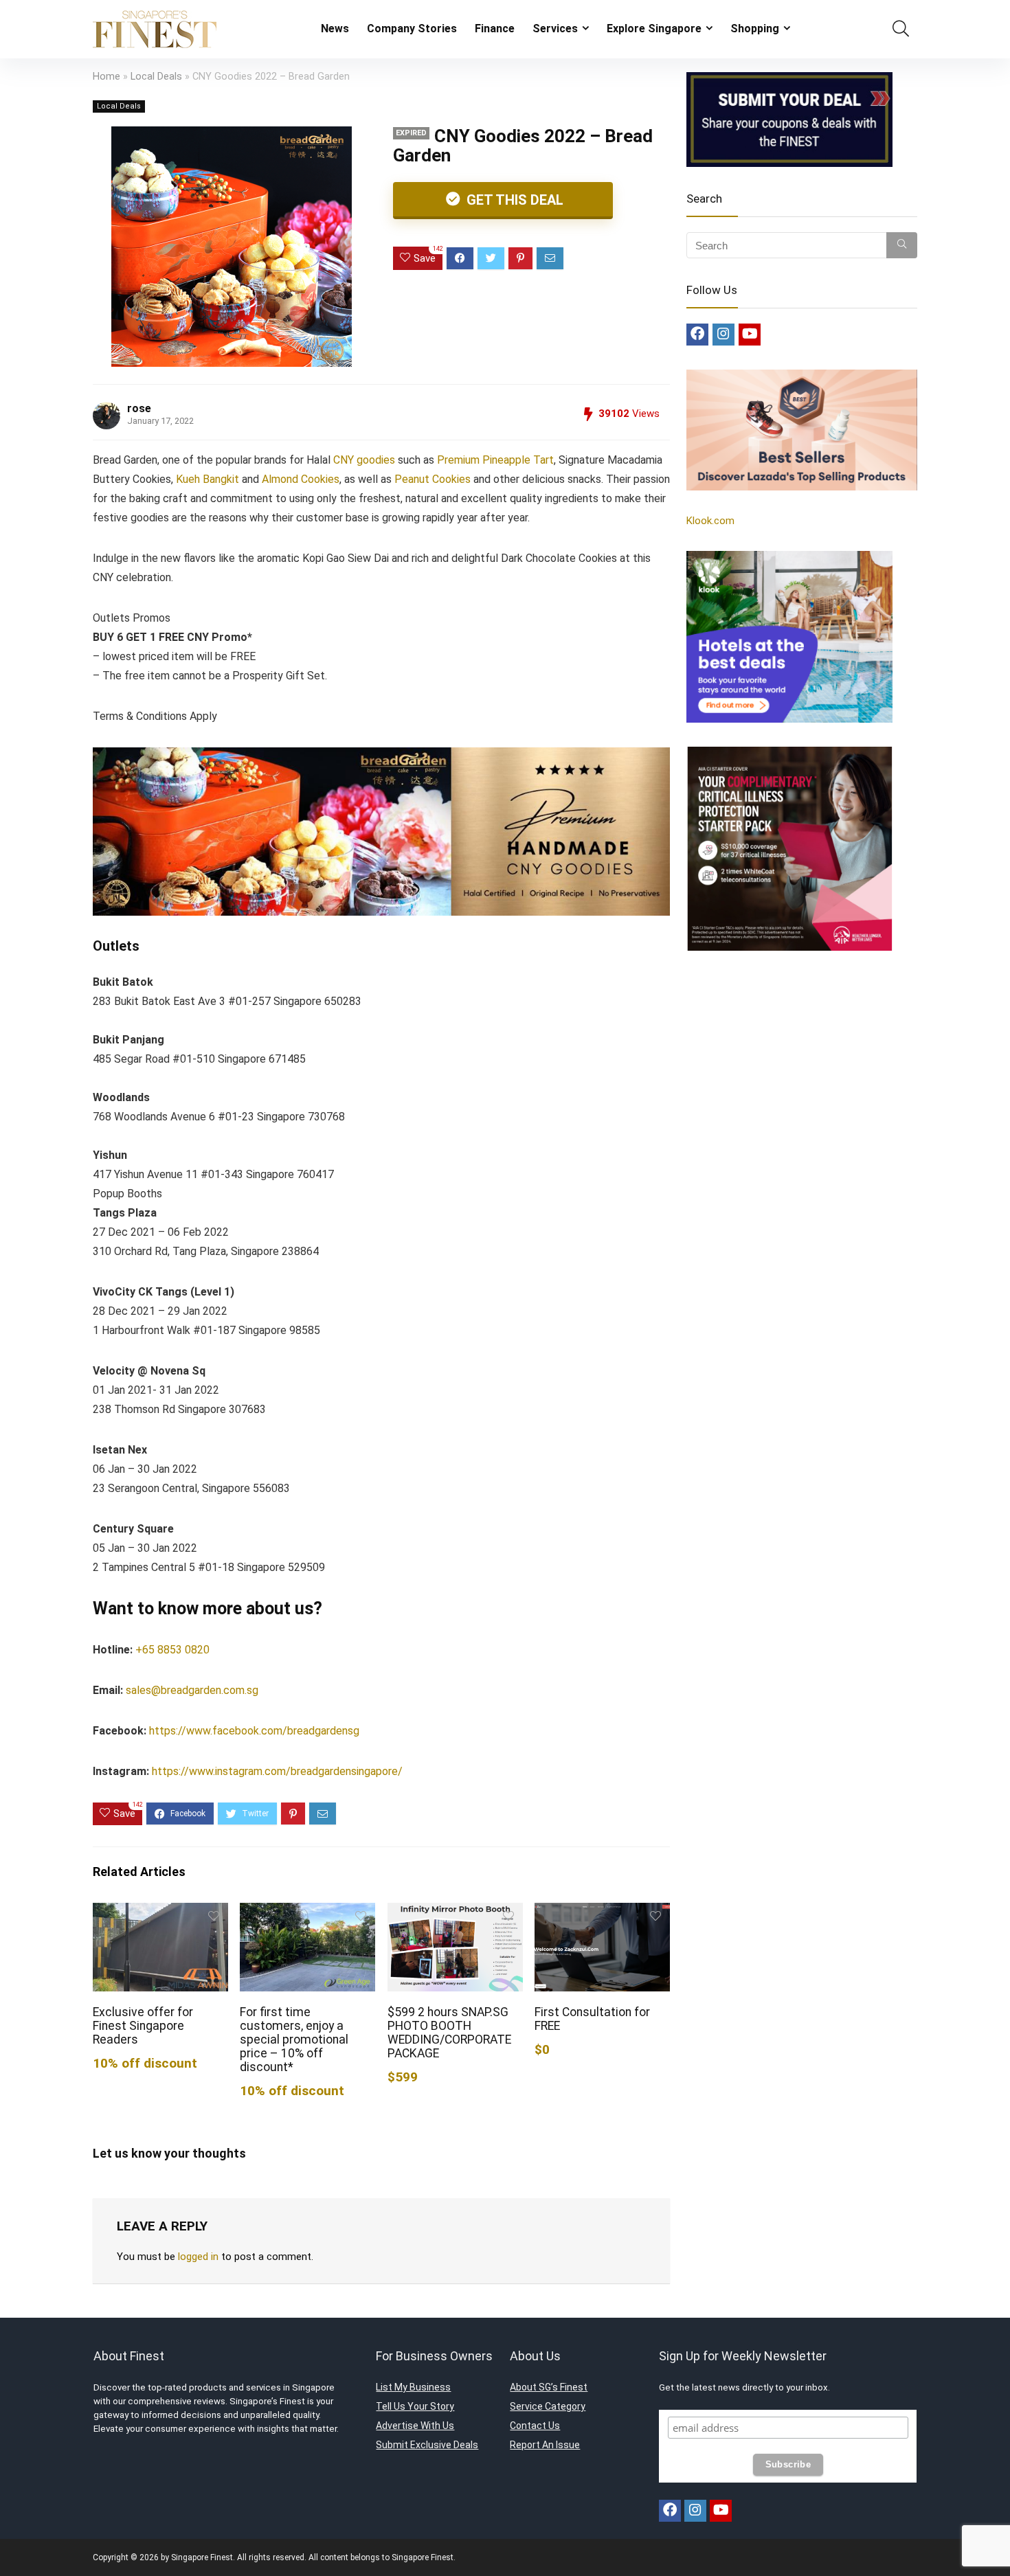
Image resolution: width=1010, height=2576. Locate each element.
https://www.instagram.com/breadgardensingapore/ (277, 1771)
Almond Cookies (301, 479)
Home (106, 77)
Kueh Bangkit (207, 479)
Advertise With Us (415, 2426)
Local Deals (156, 77)
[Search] (902, 245)
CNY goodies (364, 460)
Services (555, 29)
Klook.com (710, 521)
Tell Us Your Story (415, 2406)
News (335, 29)
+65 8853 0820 (172, 1650)
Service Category (548, 2406)
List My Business (413, 2387)
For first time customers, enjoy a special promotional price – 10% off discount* (294, 2040)
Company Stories (412, 29)
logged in (198, 2257)
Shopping (755, 29)
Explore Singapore (654, 29)
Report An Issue (545, 2445)
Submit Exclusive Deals (427, 2445)
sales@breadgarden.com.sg (192, 1690)
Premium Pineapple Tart (495, 460)
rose (139, 408)
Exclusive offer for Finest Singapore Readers (143, 2026)
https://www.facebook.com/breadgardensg (254, 1731)
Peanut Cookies (433, 479)
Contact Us (535, 2426)
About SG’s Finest (549, 2387)
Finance (495, 29)
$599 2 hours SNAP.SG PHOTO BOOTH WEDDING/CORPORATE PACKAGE (449, 2033)
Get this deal (513, 200)
